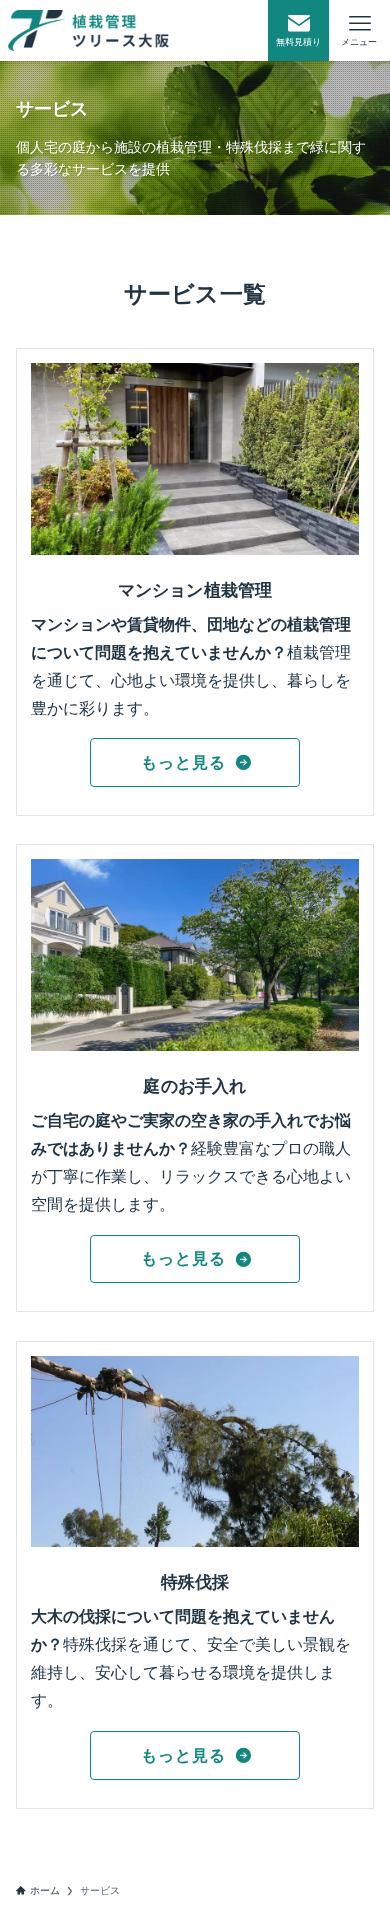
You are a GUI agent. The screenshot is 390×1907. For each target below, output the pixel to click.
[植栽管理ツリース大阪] (88, 30)
